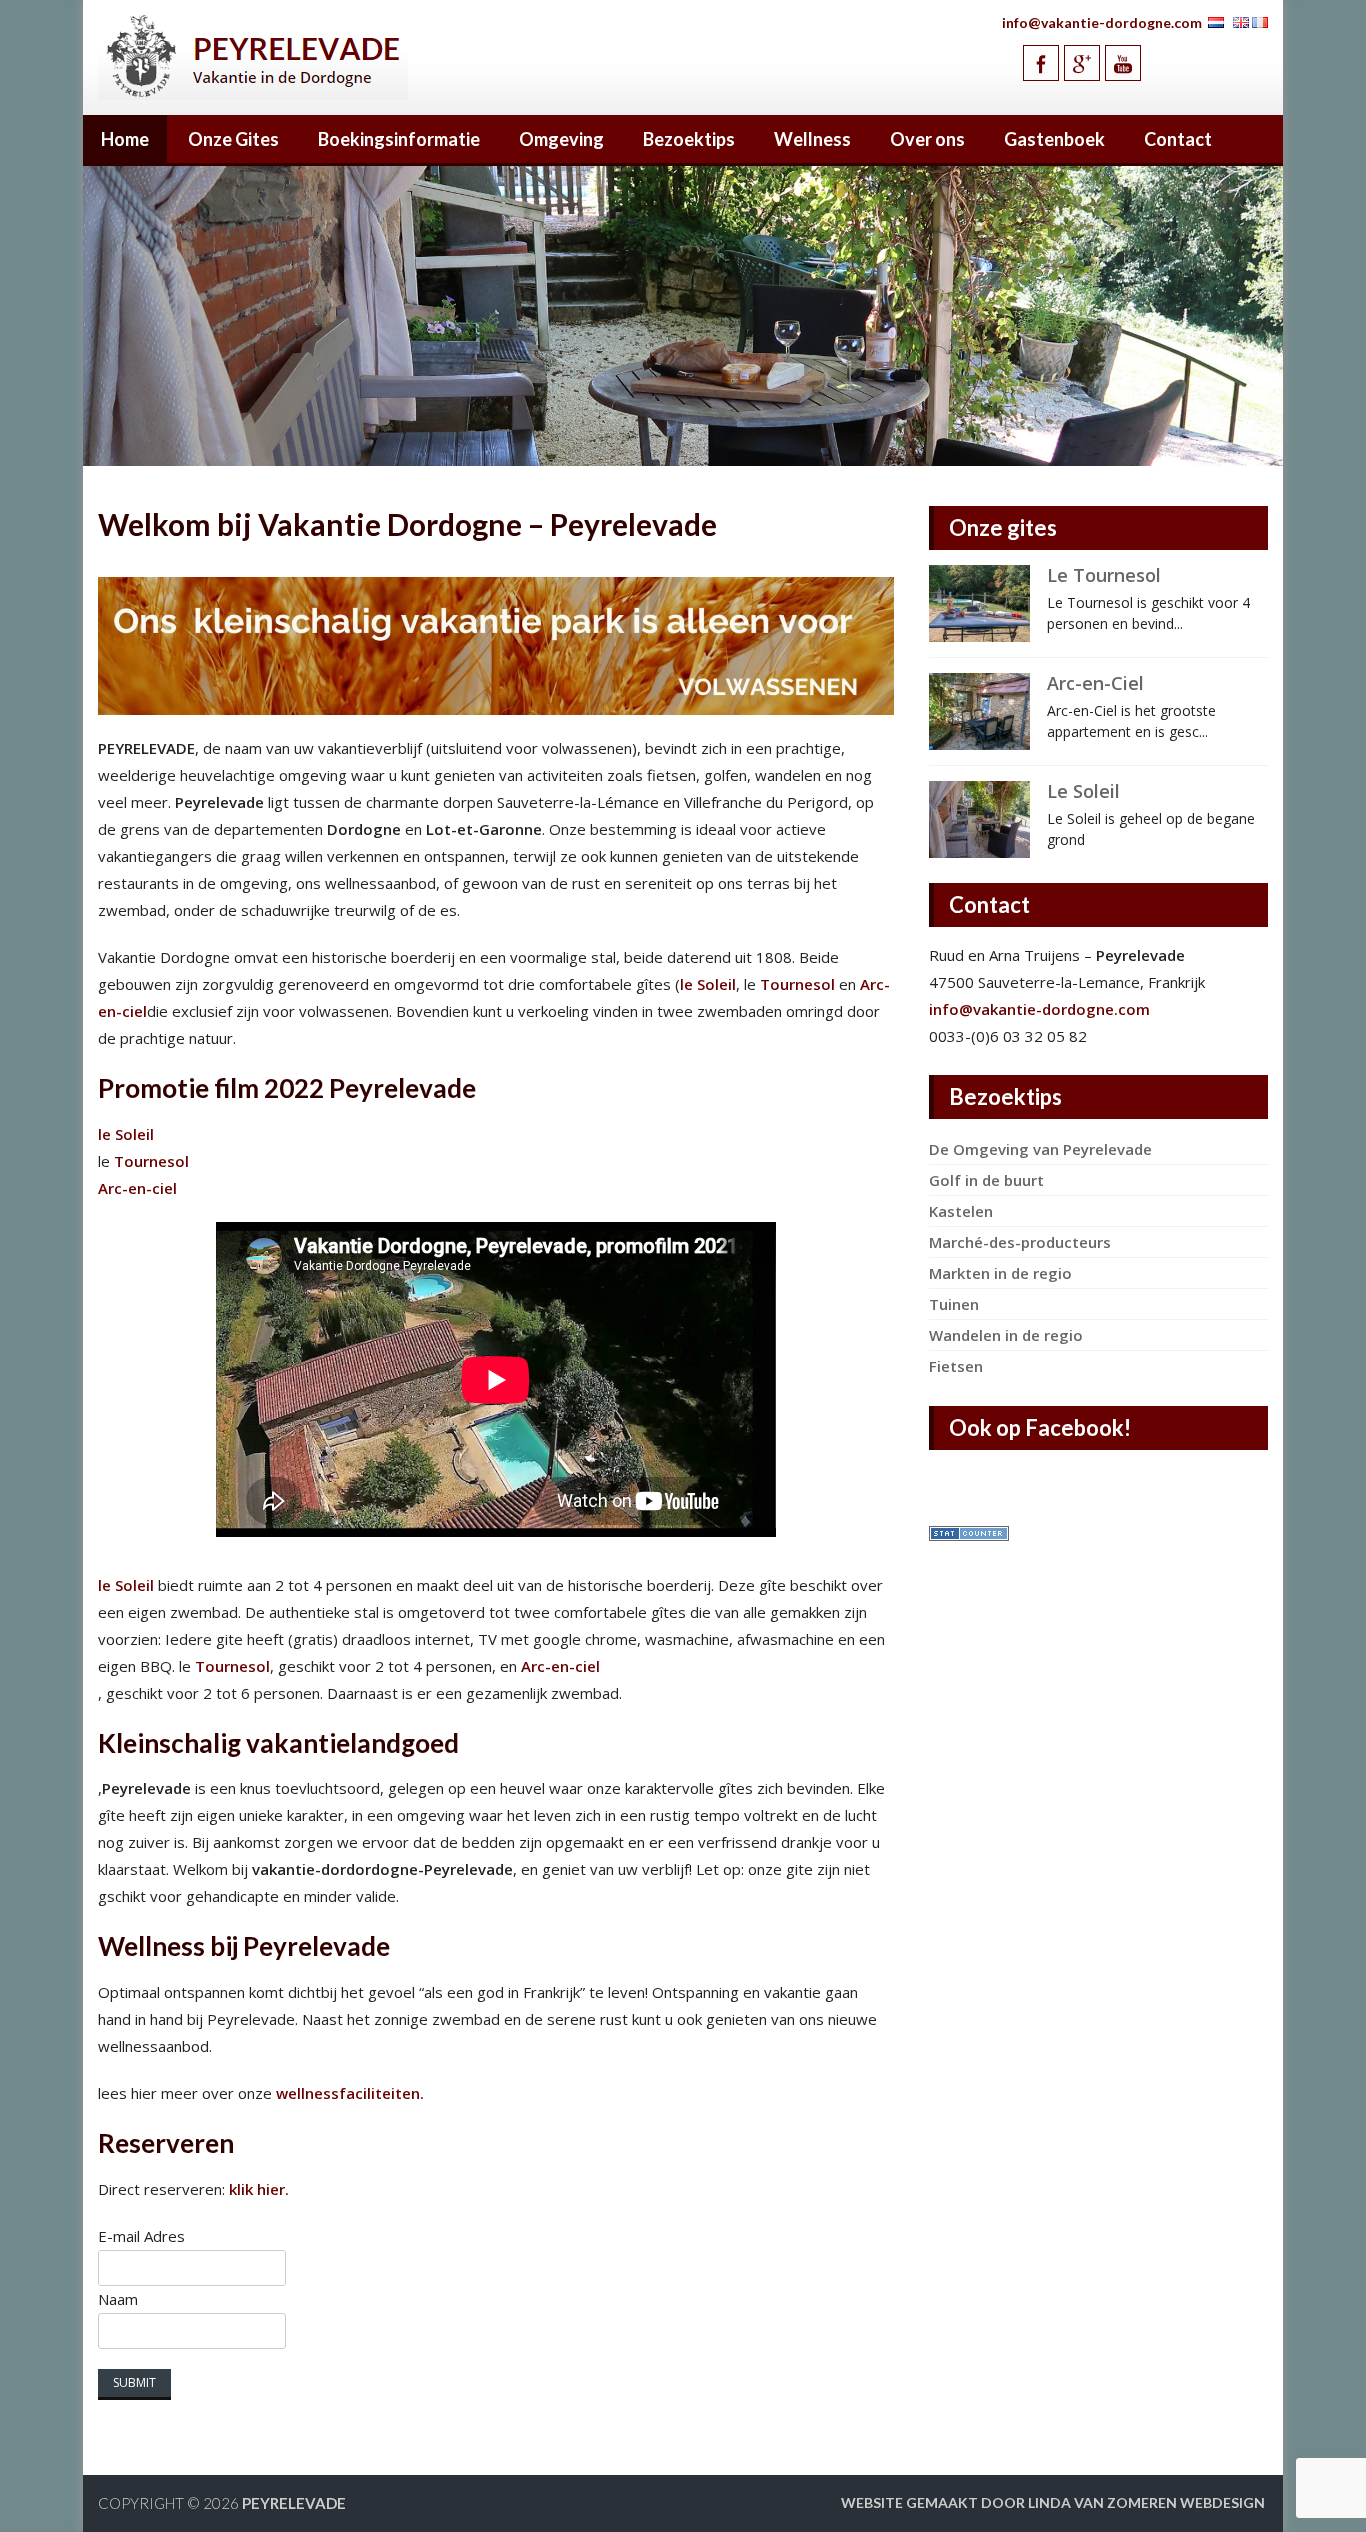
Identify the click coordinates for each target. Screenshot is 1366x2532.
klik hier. (259, 2189)
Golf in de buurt (986, 1180)
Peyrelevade (294, 2503)
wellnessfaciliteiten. (348, 2093)
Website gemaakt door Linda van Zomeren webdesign (1053, 2502)
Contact (1178, 139)
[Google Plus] (1082, 63)
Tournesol (797, 984)
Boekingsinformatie (399, 139)
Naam (118, 2299)
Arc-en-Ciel (1095, 683)
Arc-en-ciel (137, 1188)
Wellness (812, 139)
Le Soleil (1083, 791)
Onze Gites (233, 139)
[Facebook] (1041, 63)
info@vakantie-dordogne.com (1102, 22)
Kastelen (961, 1211)
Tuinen (954, 1304)
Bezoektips (689, 139)
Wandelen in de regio (1006, 1335)
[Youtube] (1123, 63)
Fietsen (956, 1366)
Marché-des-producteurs (1020, 1242)
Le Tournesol (1104, 575)
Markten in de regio (1000, 1273)
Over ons (927, 139)
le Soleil (708, 984)
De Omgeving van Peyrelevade (1040, 1149)
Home (125, 139)
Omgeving (561, 139)
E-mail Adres (141, 2236)
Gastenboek (1054, 139)
